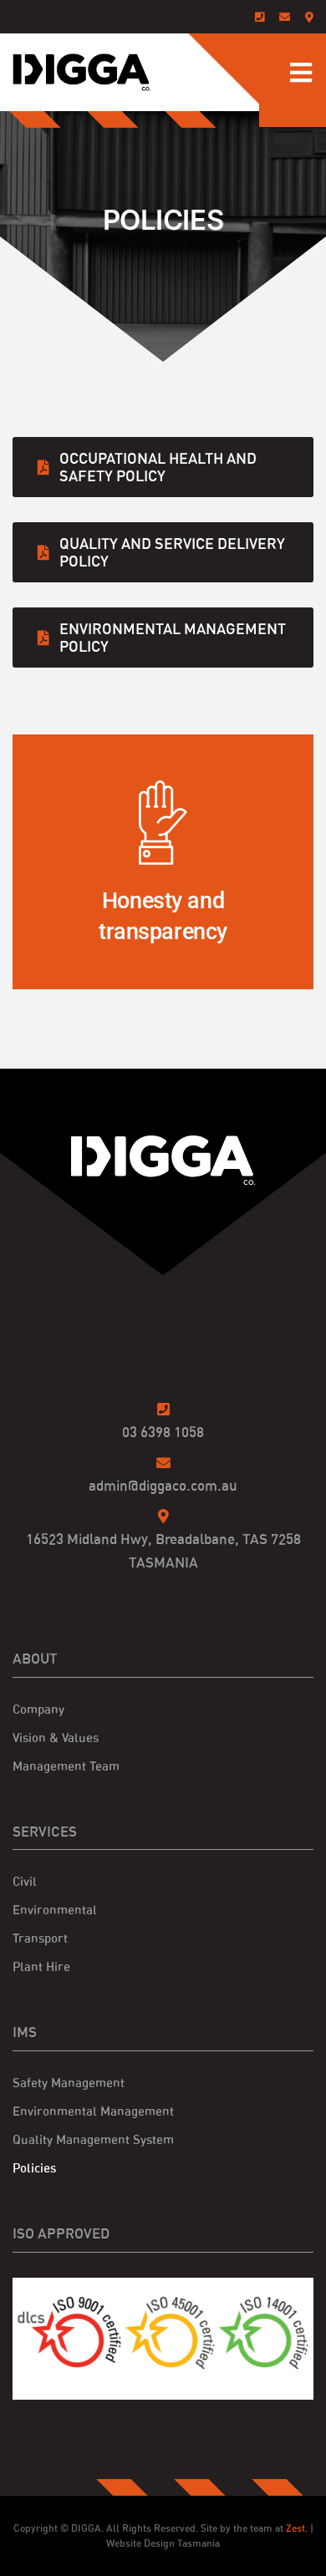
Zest (295, 2528)
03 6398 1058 (163, 1432)
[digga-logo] (81, 60)
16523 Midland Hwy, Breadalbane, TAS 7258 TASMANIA (163, 1550)
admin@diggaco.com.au (163, 1485)
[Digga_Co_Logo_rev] (163, 1142)
